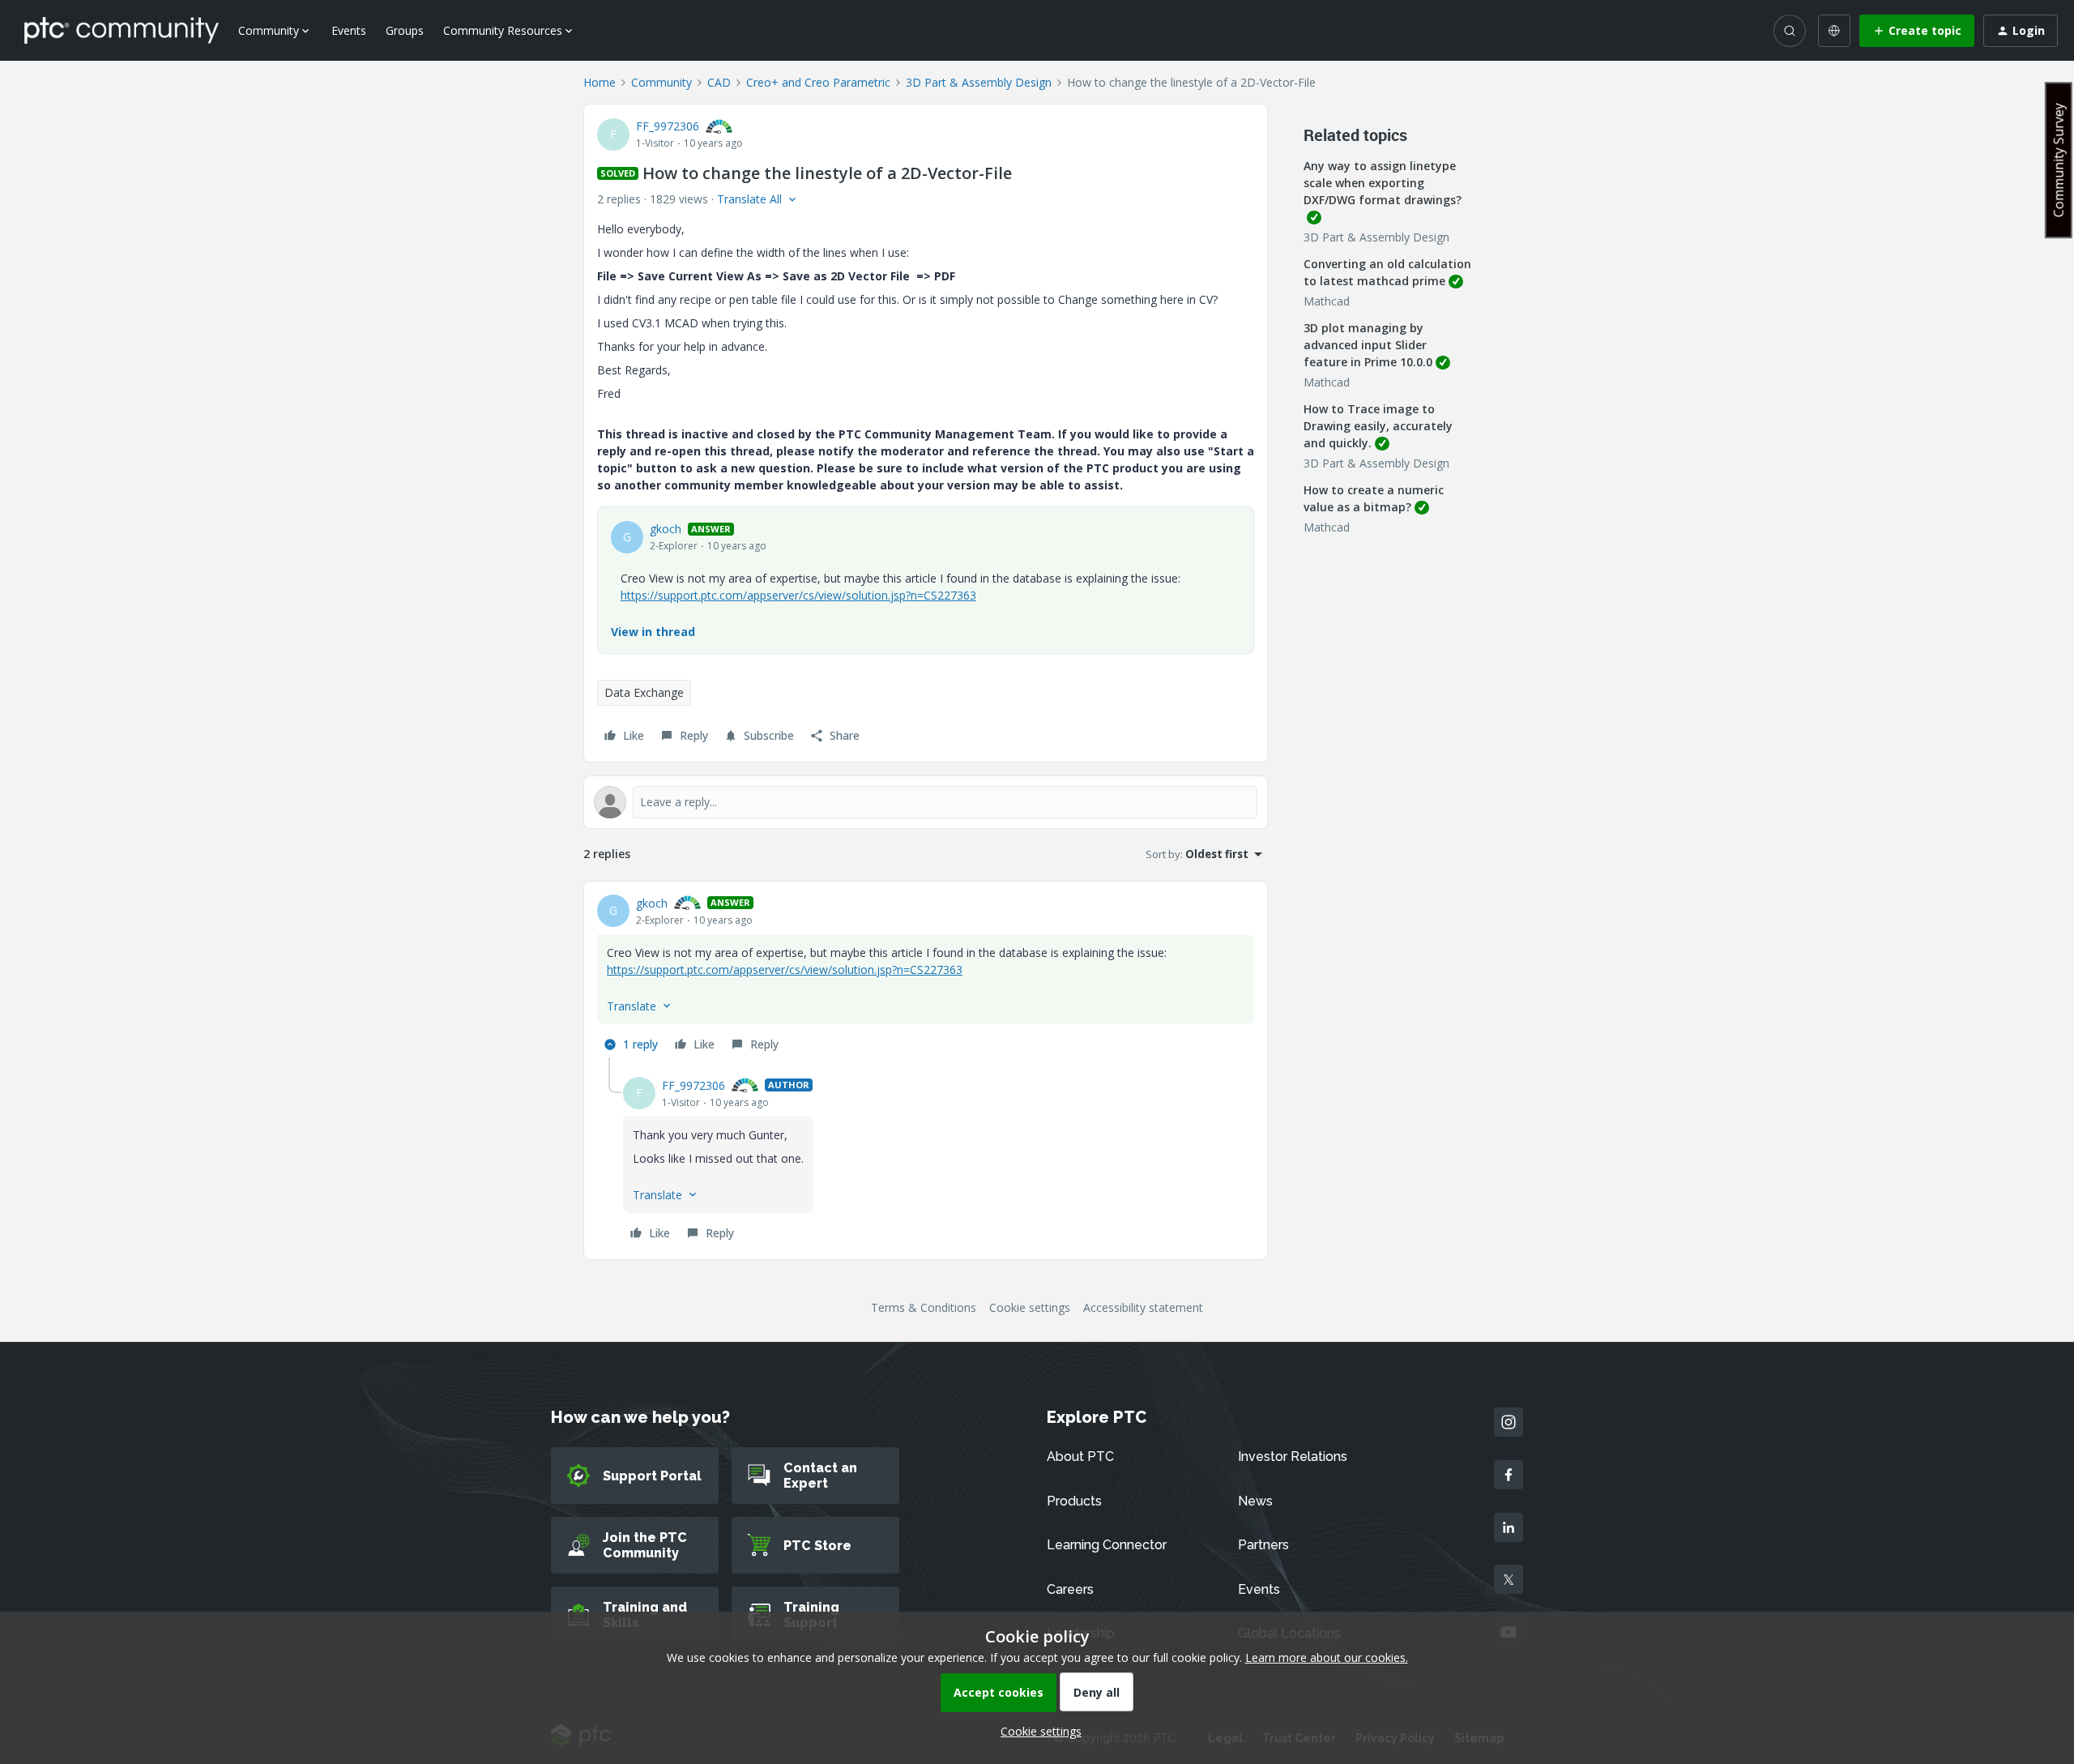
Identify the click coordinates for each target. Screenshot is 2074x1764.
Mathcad (1327, 301)
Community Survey (2059, 160)
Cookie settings (1030, 1307)
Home (600, 82)
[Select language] (1834, 31)
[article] (926, 976)
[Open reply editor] (926, 802)
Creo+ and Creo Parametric (818, 82)
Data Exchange (644, 692)
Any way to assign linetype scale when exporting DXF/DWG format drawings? (1383, 183)
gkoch (666, 529)
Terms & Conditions (924, 1307)
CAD (719, 82)
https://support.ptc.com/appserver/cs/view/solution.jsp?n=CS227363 (798, 595)
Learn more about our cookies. (1327, 1657)
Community (661, 82)
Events (349, 30)
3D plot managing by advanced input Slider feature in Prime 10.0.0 (1368, 345)
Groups (405, 30)
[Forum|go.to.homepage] (122, 30)
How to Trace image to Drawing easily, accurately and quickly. (1378, 426)
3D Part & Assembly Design (979, 82)
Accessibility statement (1143, 1307)
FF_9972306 (668, 126)
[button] (1917, 31)
